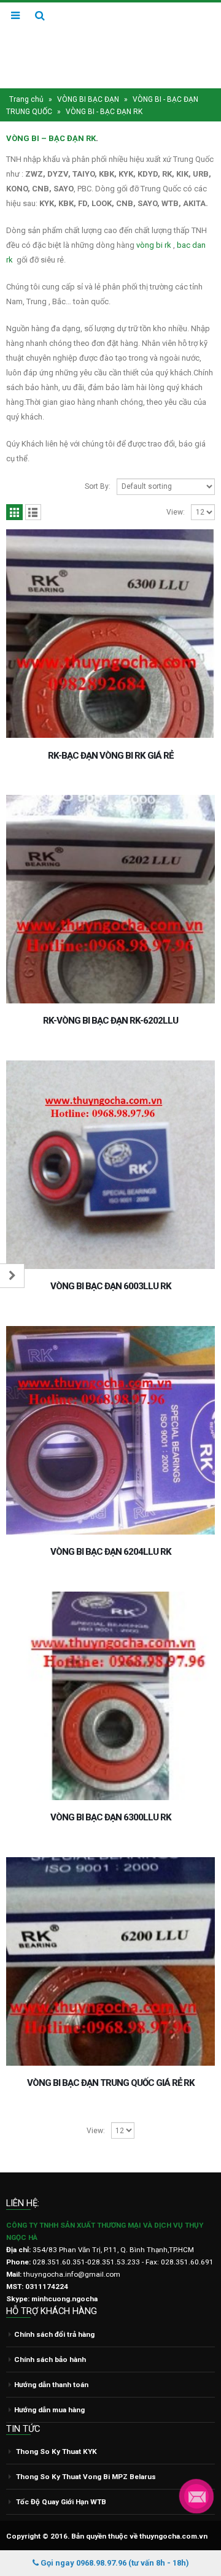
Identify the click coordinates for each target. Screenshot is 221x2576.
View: (176, 512)
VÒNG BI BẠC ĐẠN (88, 99)
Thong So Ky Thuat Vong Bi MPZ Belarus (86, 2477)
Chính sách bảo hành (50, 2359)
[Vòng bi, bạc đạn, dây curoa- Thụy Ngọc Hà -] (110, 45)
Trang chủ (26, 99)
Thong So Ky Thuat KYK (56, 2451)
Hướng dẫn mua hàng (49, 2410)
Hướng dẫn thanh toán (51, 2385)
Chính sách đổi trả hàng (54, 2334)
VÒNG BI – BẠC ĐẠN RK (51, 138)
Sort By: (98, 486)
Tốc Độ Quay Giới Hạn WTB (61, 2502)
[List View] (33, 512)
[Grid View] (14, 512)
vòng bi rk (154, 245)
